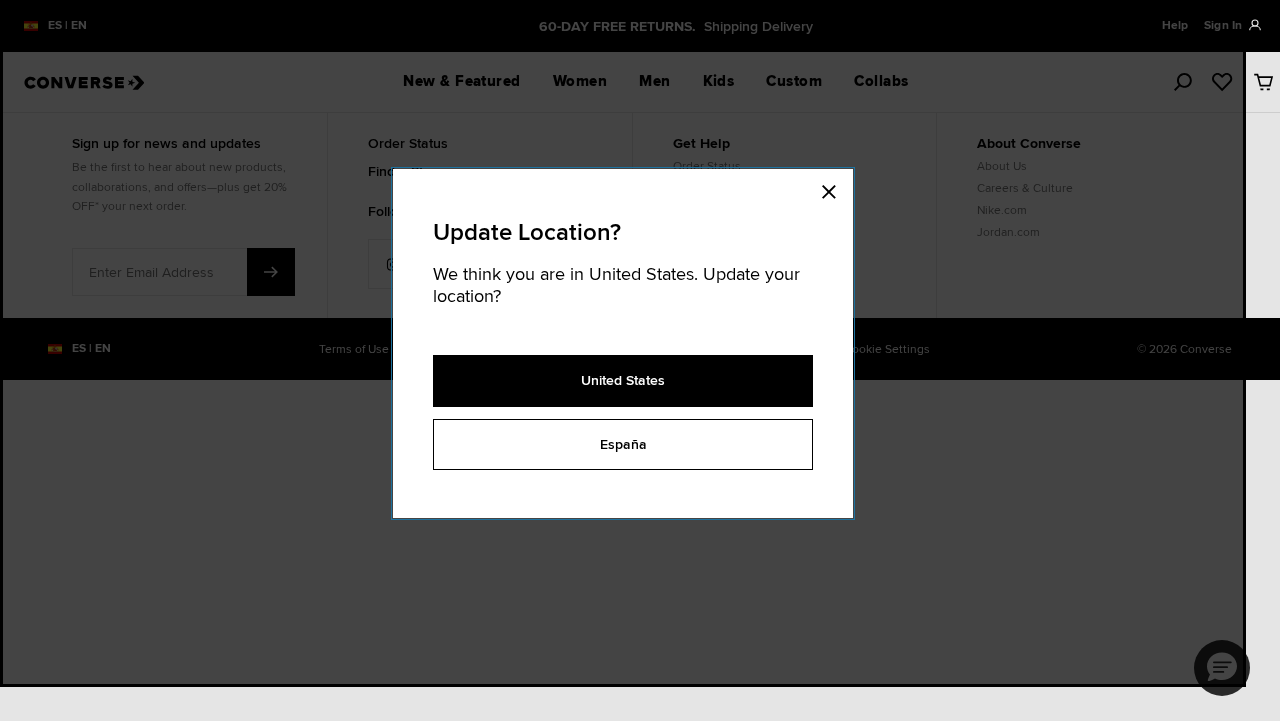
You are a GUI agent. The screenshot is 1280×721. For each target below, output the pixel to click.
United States (623, 380)
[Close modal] (835, 189)
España (623, 444)
